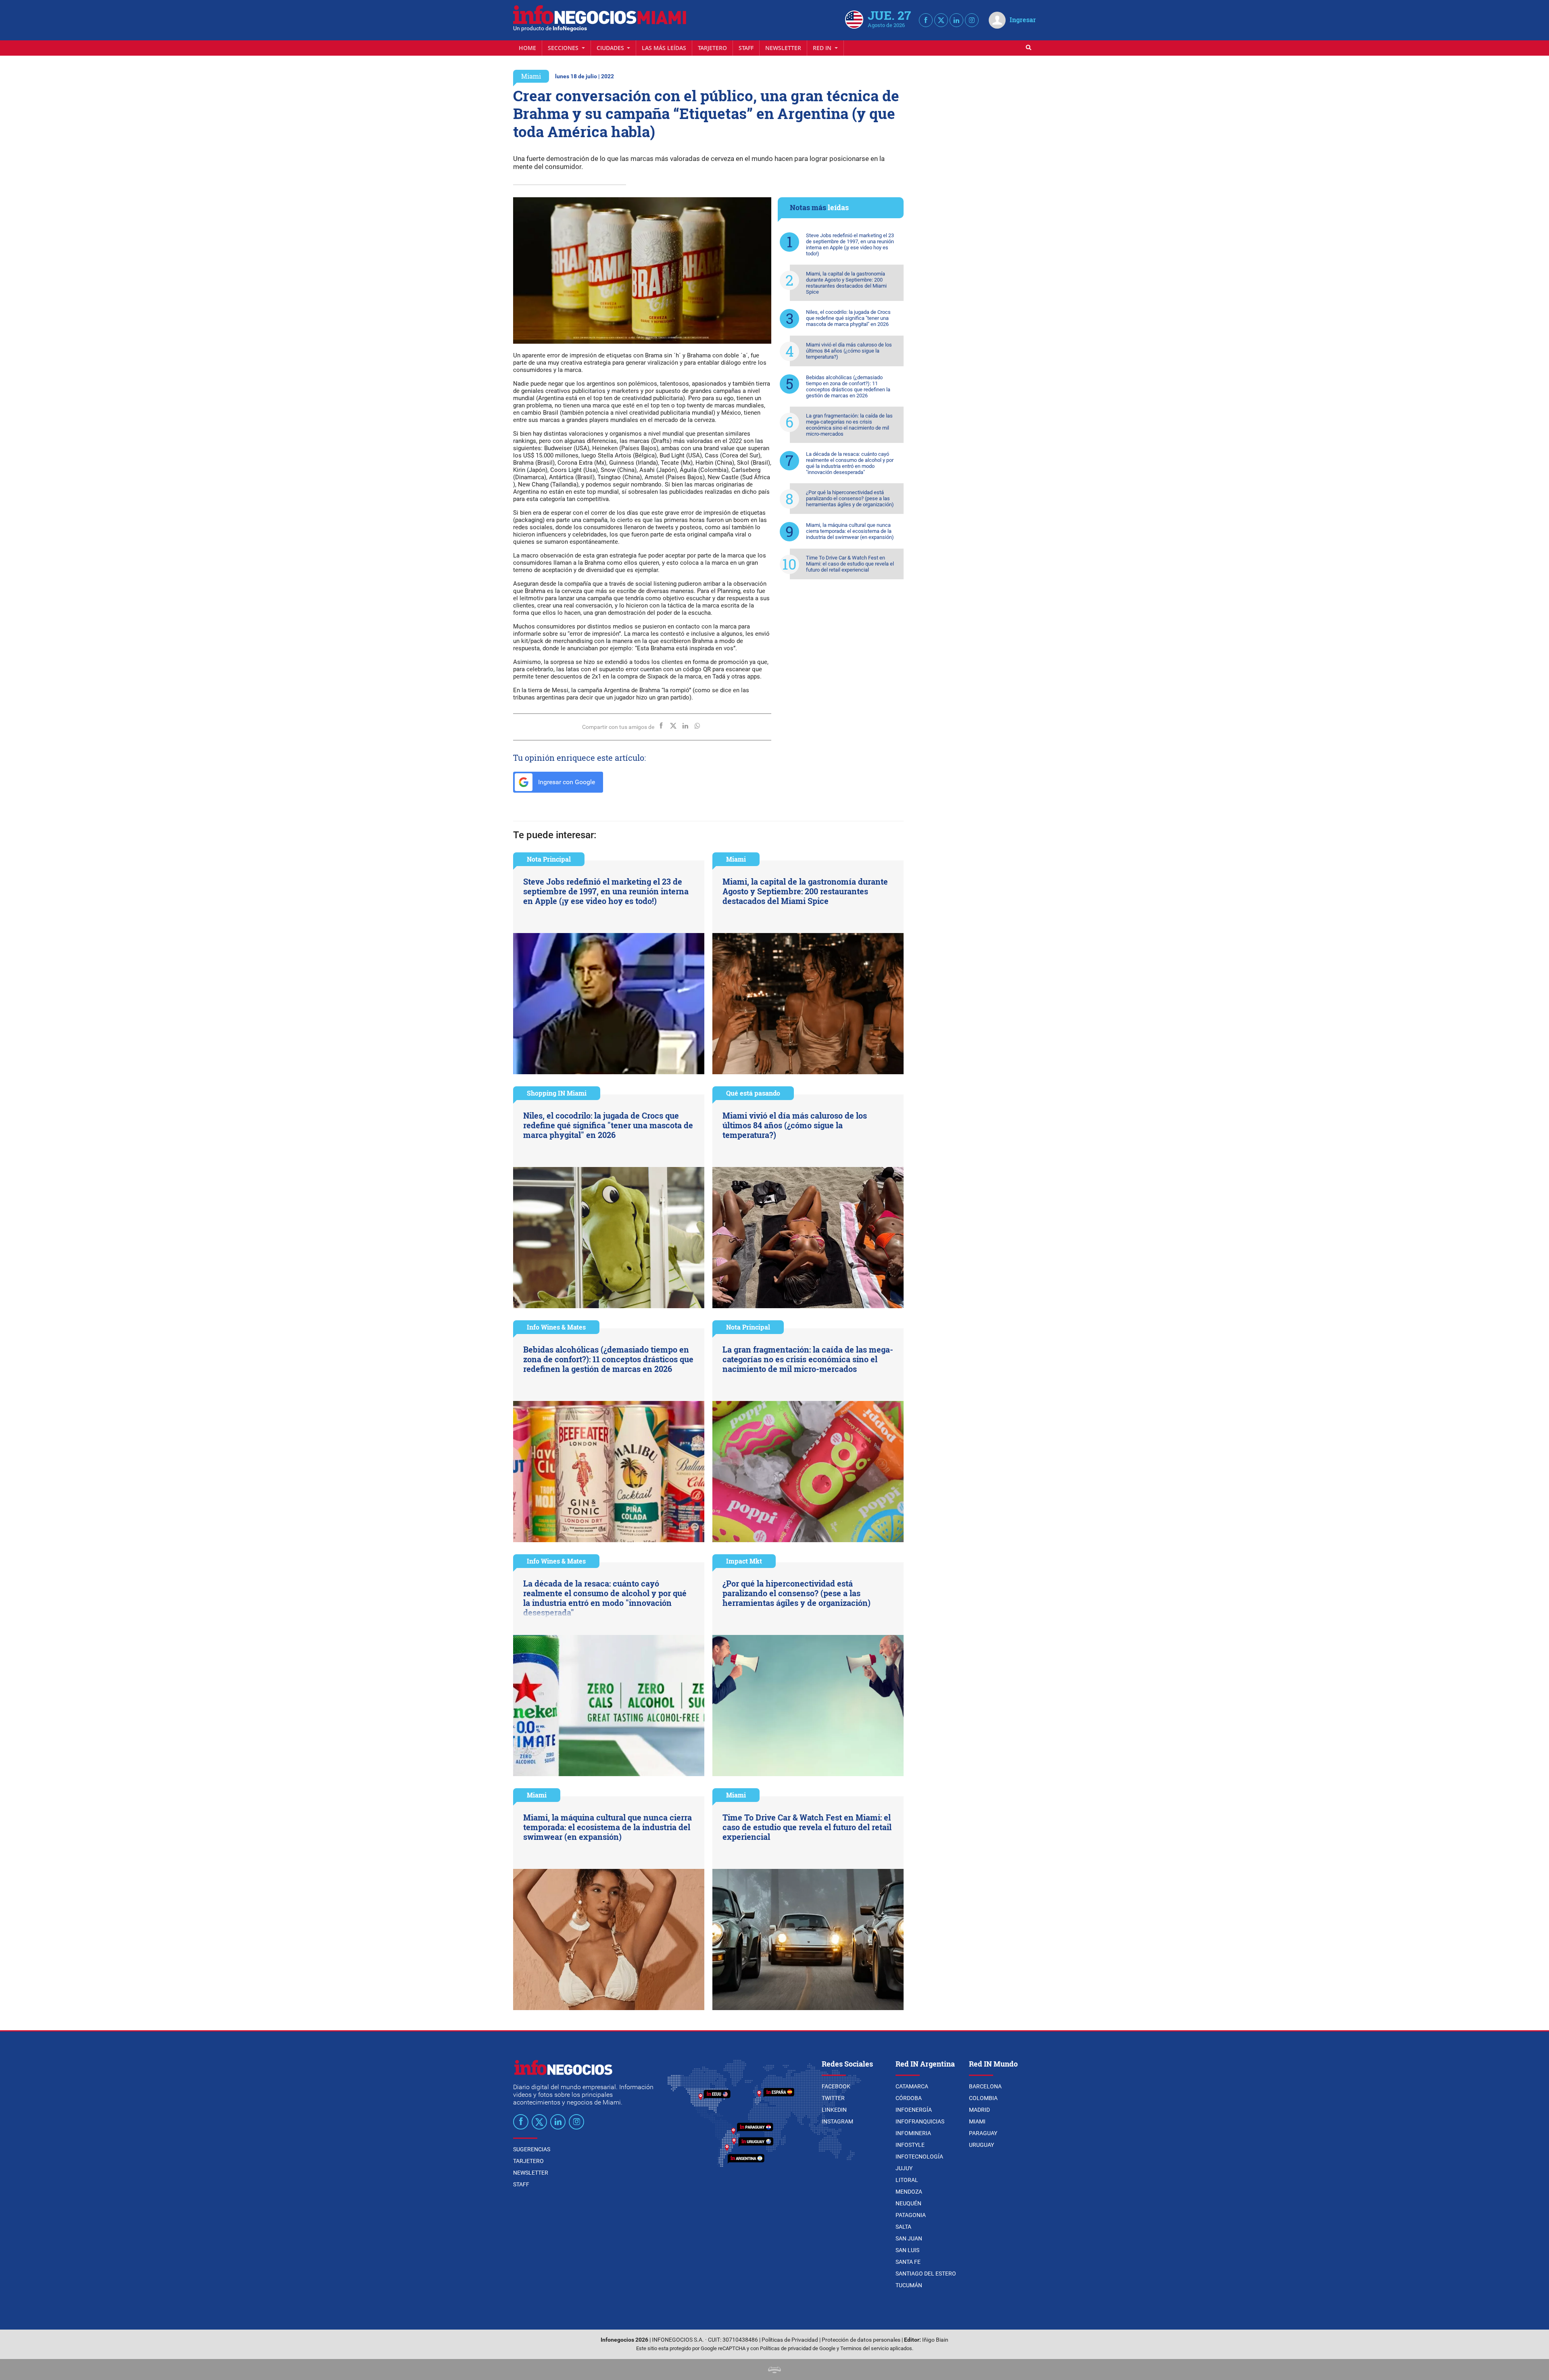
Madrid (979, 2110)
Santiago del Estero (926, 2274)
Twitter (833, 2098)
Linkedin (834, 2110)
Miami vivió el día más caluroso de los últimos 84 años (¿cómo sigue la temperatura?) (849, 351)
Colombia (983, 2098)
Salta (903, 2227)
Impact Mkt (744, 1561)
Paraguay (983, 2133)
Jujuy (904, 2168)
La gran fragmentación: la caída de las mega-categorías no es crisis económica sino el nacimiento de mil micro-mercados (849, 425)
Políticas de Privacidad (790, 2340)
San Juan (909, 2238)
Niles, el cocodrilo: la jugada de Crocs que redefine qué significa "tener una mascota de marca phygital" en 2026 (848, 318)
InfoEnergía (914, 2110)
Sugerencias (532, 2149)
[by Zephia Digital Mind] (774, 2369)
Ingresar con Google (566, 782)
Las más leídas (664, 48)
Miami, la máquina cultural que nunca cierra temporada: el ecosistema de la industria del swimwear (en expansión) (850, 531)
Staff (746, 48)
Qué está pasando (753, 1093)
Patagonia (911, 2215)
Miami (531, 76)
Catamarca (912, 2086)
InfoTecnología (919, 2157)
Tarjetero (712, 48)
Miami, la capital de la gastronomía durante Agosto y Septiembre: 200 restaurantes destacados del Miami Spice (846, 283)
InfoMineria (913, 2133)
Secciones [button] (564, 48)
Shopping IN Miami (557, 1093)
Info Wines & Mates (556, 1327)
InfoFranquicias (920, 2121)
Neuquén (908, 2203)
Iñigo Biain (935, 2340)
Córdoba (909, 2098)
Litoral (907, 2180)
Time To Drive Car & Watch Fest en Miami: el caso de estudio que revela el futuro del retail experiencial (850, 564)
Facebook (836, 2086)
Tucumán (909, 2285)
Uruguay (981, 2145)
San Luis (907, 2250)
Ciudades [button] (611, 48)
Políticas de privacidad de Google (798, 2348)
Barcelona (985, 2086)
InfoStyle (910, 2145)
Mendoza (909, 2192)
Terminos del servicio (864, 2348)
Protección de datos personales (861, 2340)
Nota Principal (549, 859)
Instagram (837, 2121)
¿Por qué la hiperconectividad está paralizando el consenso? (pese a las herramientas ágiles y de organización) (850, 498)
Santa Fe (908, 2262)
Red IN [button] (823, 48)
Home (527, 48)
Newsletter (783, 48)
